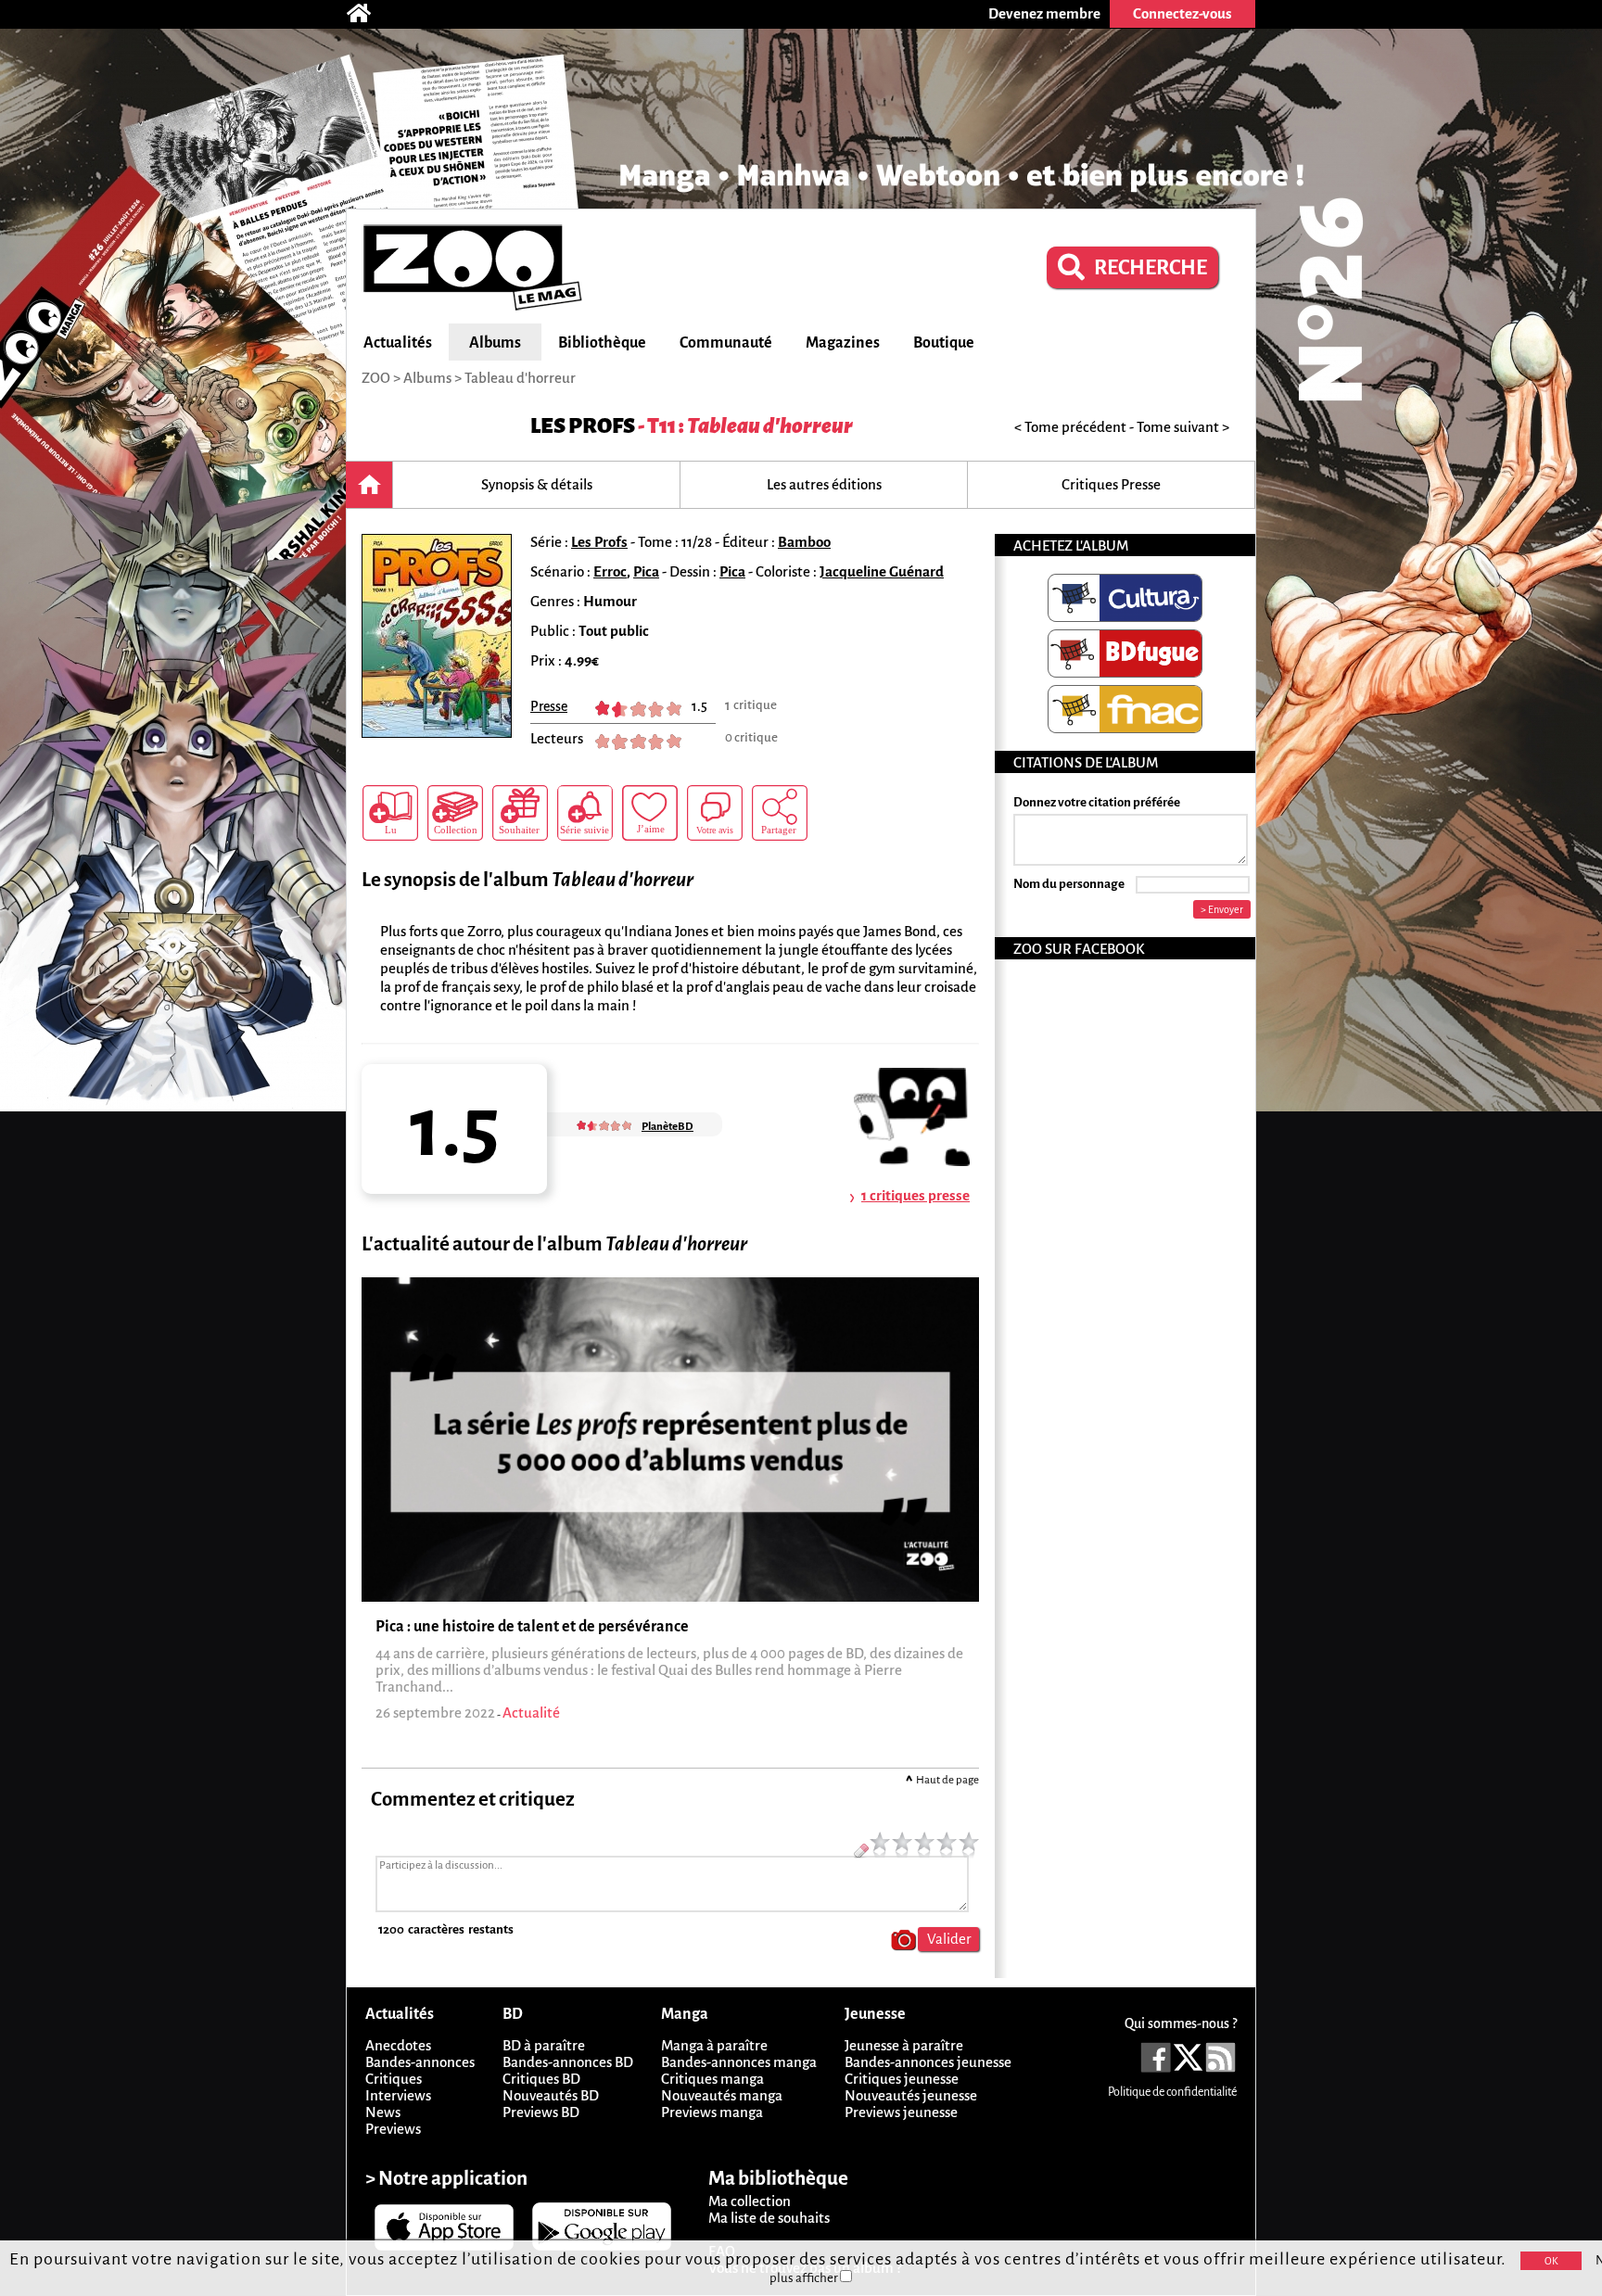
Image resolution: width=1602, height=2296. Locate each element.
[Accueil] (368, 14)
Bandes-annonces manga (739, 2062)
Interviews (398, 2095)
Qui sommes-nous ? (1181, 2023)
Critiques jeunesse (902, 2079)
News (383, 2112)
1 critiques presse (915, 1195)
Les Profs (583, 426)
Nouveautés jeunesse (911, 2095)
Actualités (398, 343)
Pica (646, 571)
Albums (495, 343)
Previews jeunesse (901, 2112)
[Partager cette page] (780, 813)
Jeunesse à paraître (904, 2045)
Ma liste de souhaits (769, 2218)
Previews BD (541, 2112)
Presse (549, 706)
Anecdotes (398, 2045)
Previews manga (712, 2112)
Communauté (726, 343)
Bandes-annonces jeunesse (928, 2062)
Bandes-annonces (420, 2062)
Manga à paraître (714, 2045)
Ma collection (750, 2201)
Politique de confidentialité (1172, 2092)
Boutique (944, 343)
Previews (393, 2129)
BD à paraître (544, 2045)
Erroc (610, 571)
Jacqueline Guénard (882, 571)
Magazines (843, 343)
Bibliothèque (602, 343)
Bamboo (804, 542)
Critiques (394, 2079)
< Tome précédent (1070, 427)
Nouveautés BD (551, 2095)
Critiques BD (541, 2079)
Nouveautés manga (722, 2095)
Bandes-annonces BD (568, 2062)
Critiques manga (712, 2079)
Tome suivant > (1183, 427)
